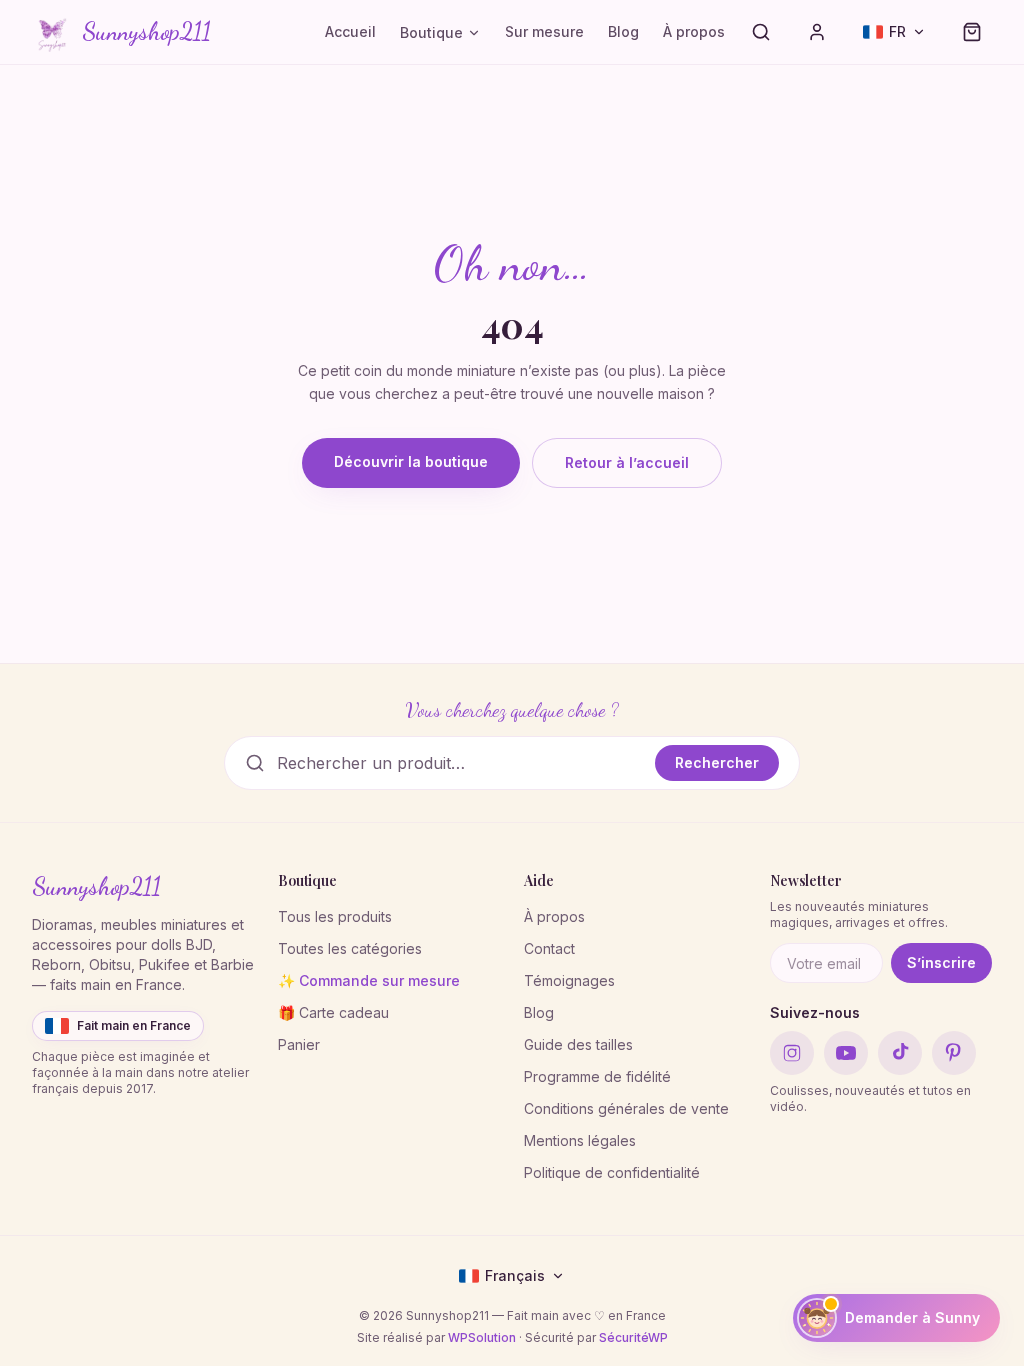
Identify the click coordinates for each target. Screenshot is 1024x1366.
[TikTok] (900, 1053)
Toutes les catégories (350, 948)
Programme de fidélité (597, 1076)
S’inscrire (941, 962)
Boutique (431, 32)
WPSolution (482, 1337)
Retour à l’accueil (627, 462)
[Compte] (817, 32)
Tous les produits (335, 916)
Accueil (350, 31)
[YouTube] (846, 1053)
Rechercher (717, 762)
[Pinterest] (954, 1053)
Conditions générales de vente (626, 1108)
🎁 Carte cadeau (333, 1012)
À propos (694, 31)
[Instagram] (792, 1053)
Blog (623, 31)
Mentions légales (580, 1140)
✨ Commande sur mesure (369, 980)
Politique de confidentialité (612, 1172)
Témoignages (569, 980)
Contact (549, 948)
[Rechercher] (761, 32)
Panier (299, 1044)
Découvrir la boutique (411, 461)
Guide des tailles (578, 1044)
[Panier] (972, 32)
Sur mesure (544, 31)
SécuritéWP (633, 1337)
